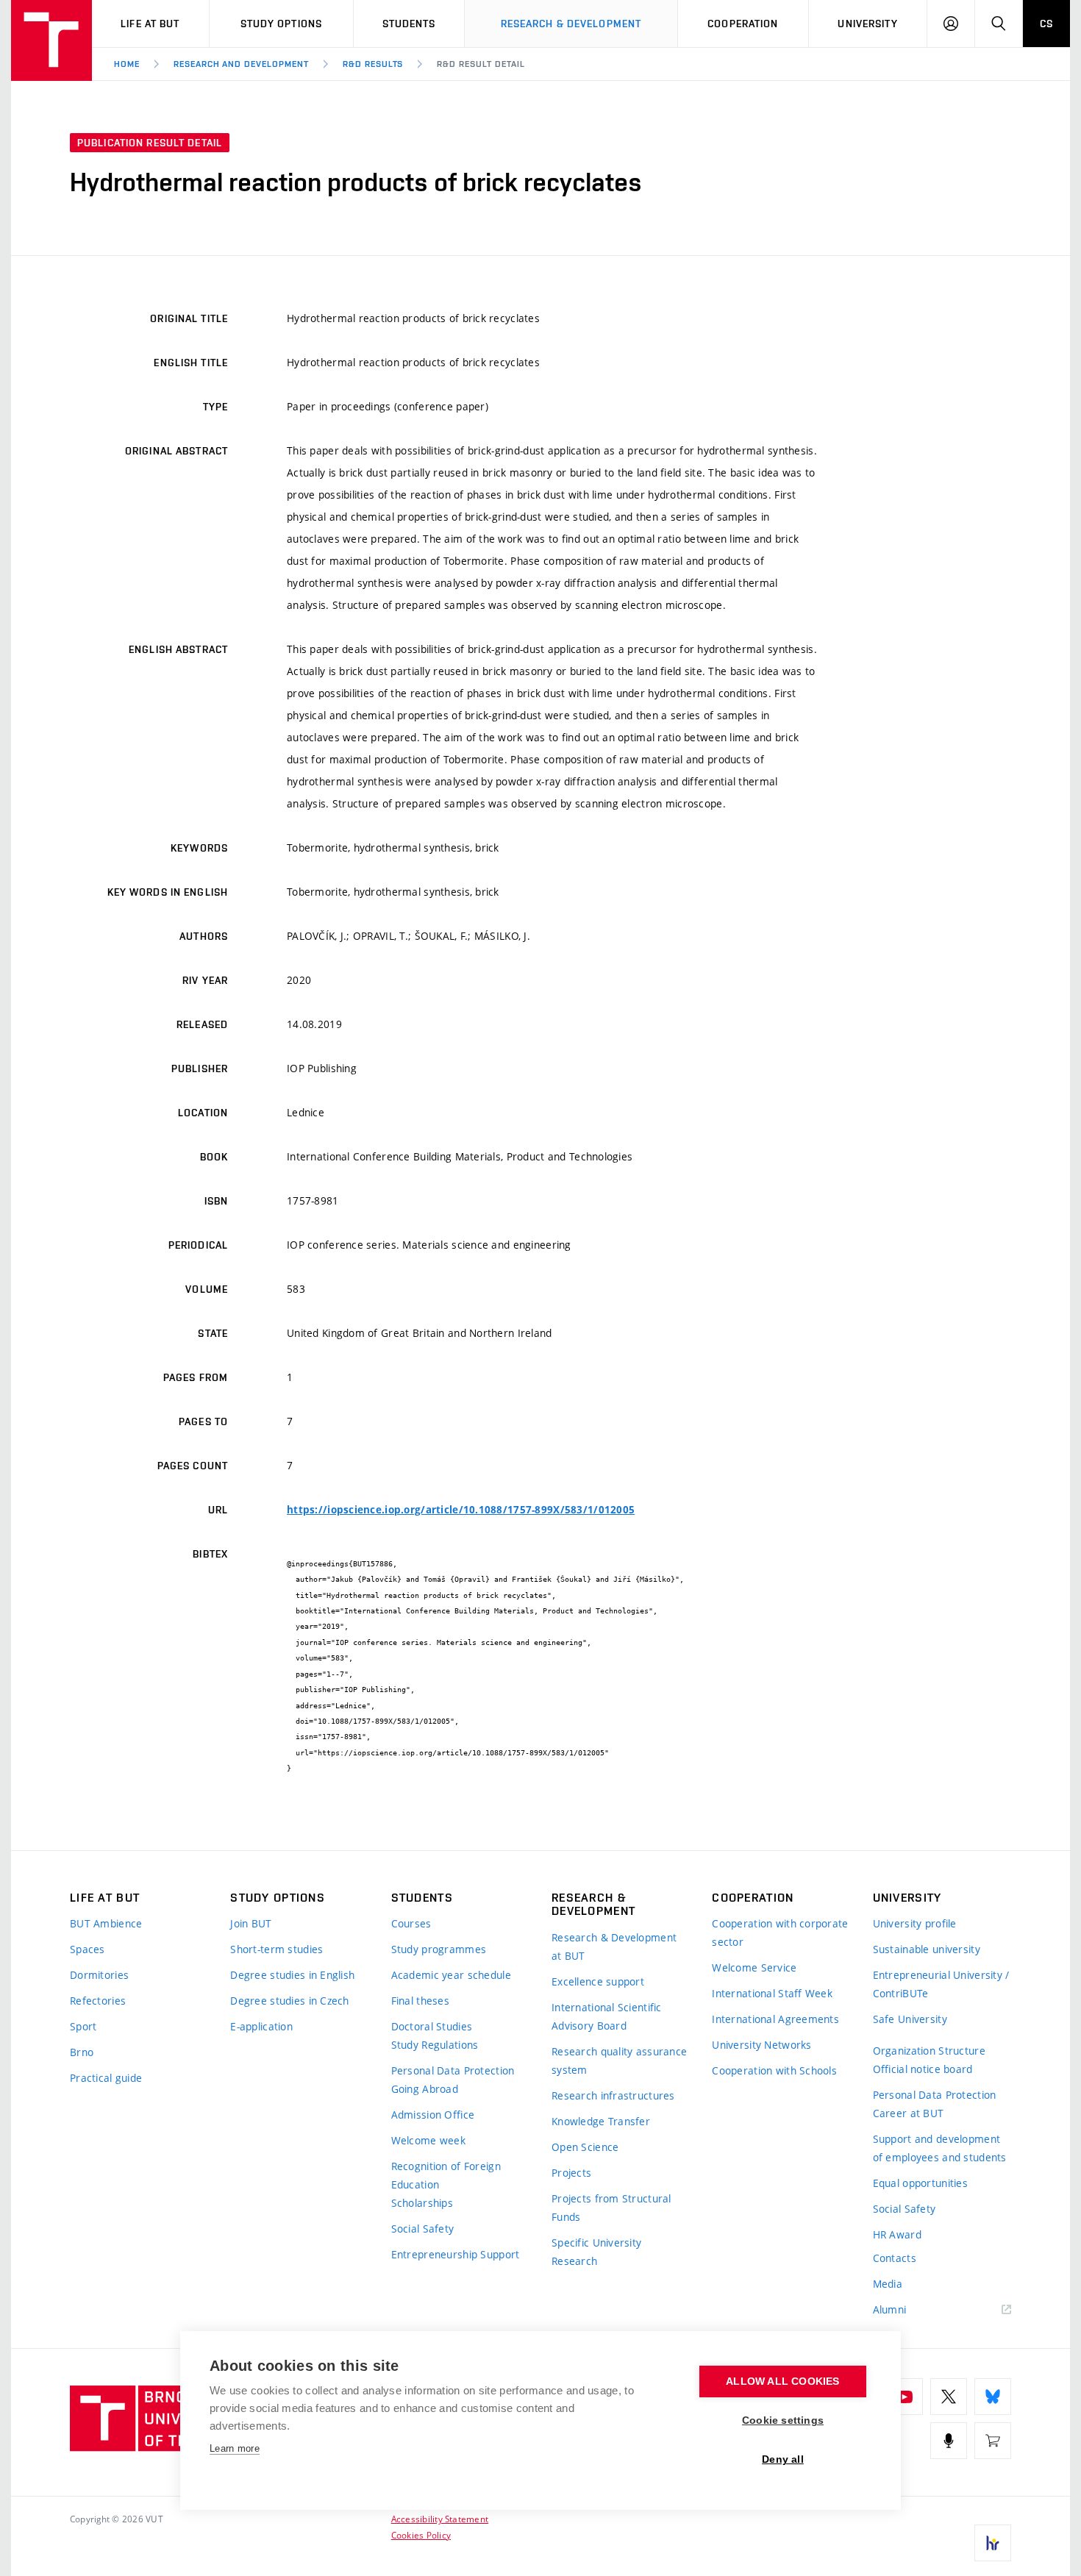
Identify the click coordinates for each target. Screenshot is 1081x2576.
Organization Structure (929, 2051)
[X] (949, 2397)
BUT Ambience (106, 1923)
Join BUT (251, 1923)
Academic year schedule (451, 1975)
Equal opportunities (920, 2183)
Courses (411, 1923)
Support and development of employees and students (940, 2148)
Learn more (235, 2448)
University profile (915, 1923)
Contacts (895, 2258)
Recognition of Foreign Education (446, 2175)
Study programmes (439, 1949)
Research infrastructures (613, 2095)
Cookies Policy (421, 2535)
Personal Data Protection (453, 2070)
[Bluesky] (993, 2397)
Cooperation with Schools (774, 2070)
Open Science (585, 2147)
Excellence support (598, 1981)
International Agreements (775, 2019)
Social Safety (423, 2229)
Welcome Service (754, 1967)
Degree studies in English (292, 1975)
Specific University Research (596, 2252)
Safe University (910, 2019)
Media (888, 2284)
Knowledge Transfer (601, 2121)
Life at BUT (150, 24)
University (867, 24)
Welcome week (428, 2140)
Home (127, 64)
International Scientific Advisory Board (607, 2016)
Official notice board (923, 2069)
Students (409, 24)
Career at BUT (909, 2113)
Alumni (890, 2309)
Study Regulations (435, 2045)
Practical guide (106, 2078)
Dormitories (99, 1975)
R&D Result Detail (481, 64)
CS (1046, 24)
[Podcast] (949, 2441)
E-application (261, 2026)
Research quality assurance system (619, 2061)
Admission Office (433, 2115)
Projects (571, 2173)
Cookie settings (783, 2420)
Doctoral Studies (432, 2026)
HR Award (897, 2234)
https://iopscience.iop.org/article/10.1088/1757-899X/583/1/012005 (461, 1510)
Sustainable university (927, 1949)
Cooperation (743, 24)
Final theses (420, 2001)
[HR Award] (993, 2543)
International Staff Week (772, 1993)
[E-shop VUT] (993, 2441)
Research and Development (241, 64)
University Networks (761, 2045)
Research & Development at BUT (614, 1947)
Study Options (282, 24)
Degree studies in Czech (289, 2001)
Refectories (98, 2001)
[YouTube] (905, 2397)
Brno (82, 2052)
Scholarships (422, 2203)
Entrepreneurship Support (456, 2254)
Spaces (88, 1949)
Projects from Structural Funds (611, 2208)
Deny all (783, 2459)
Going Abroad (425, 2089)
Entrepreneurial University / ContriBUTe (941, 1984)
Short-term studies (277, 1949)
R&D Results (373, 64)
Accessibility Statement (440, 2519)
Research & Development (571, 24)
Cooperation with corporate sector (780, 1933)
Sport (83, 2026)
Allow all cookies (782, 2381)
